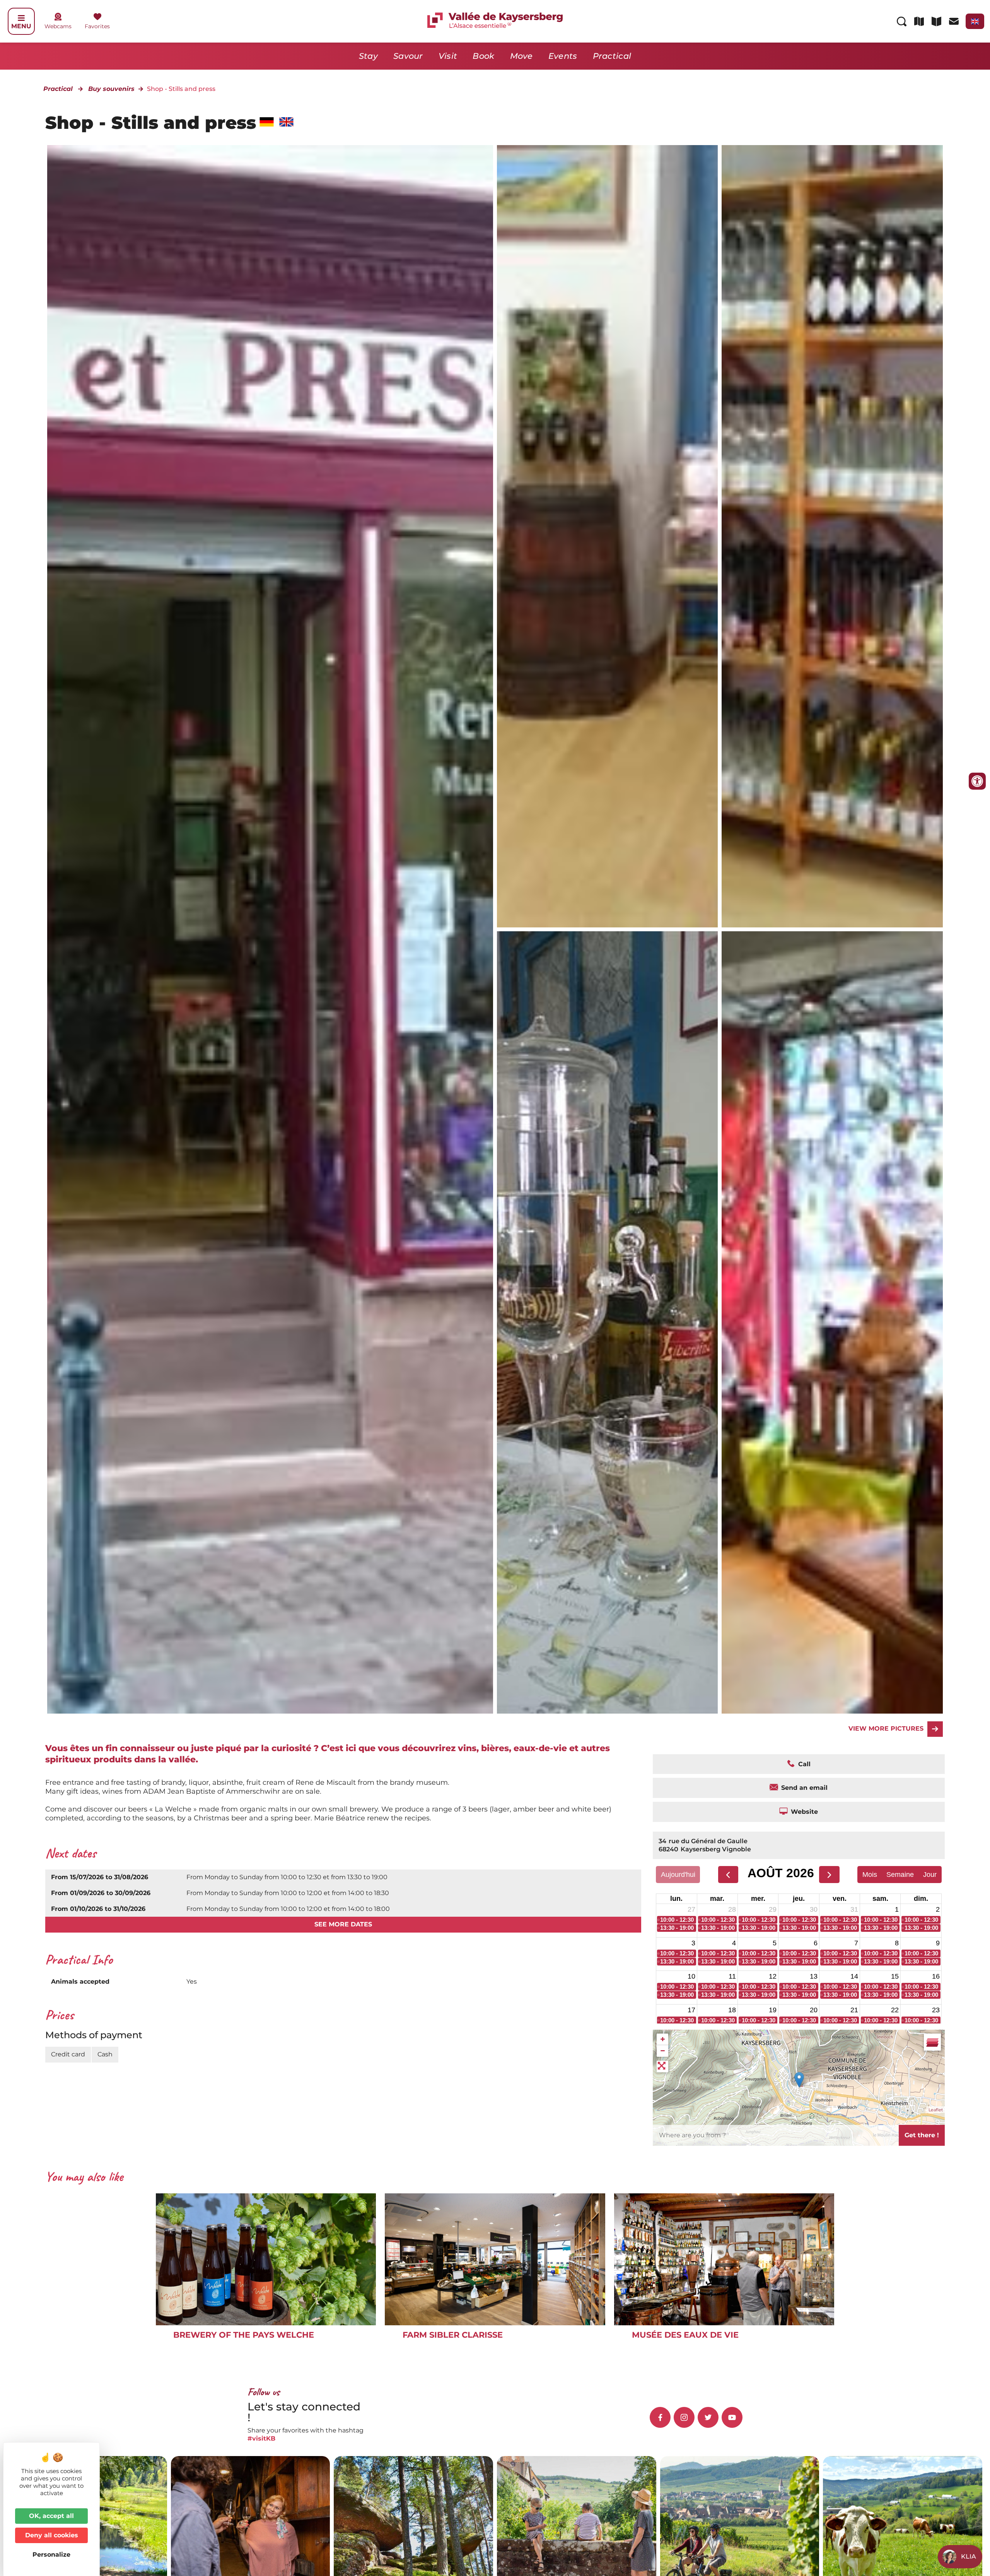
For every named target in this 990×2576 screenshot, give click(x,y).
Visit (448, 56)
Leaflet (936, 2110)
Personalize (51, 2555)
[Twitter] (708, 2417)
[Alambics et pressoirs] (607, 536)
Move (521, 56)
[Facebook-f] (660, 2417)
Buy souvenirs (111, 89)
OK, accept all (51, 2516)
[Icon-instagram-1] (684, 2417)
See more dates (343, 1924)
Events (563, 56)
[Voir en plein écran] (662, 2066)
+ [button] (663, 2039)
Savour (408, 56)
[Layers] (932, 2042)
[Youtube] (732, 2417)
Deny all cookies (52, 2535)
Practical (612, 56)
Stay (368, 56)
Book (483, 56)
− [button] (663, 2051)
